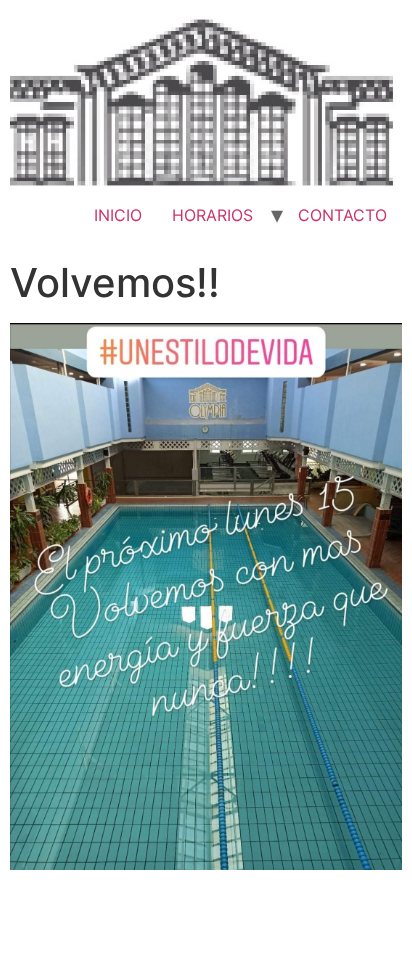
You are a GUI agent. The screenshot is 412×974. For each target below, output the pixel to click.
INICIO (118, 215)
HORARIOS (212, 215)
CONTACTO (342, 215)
